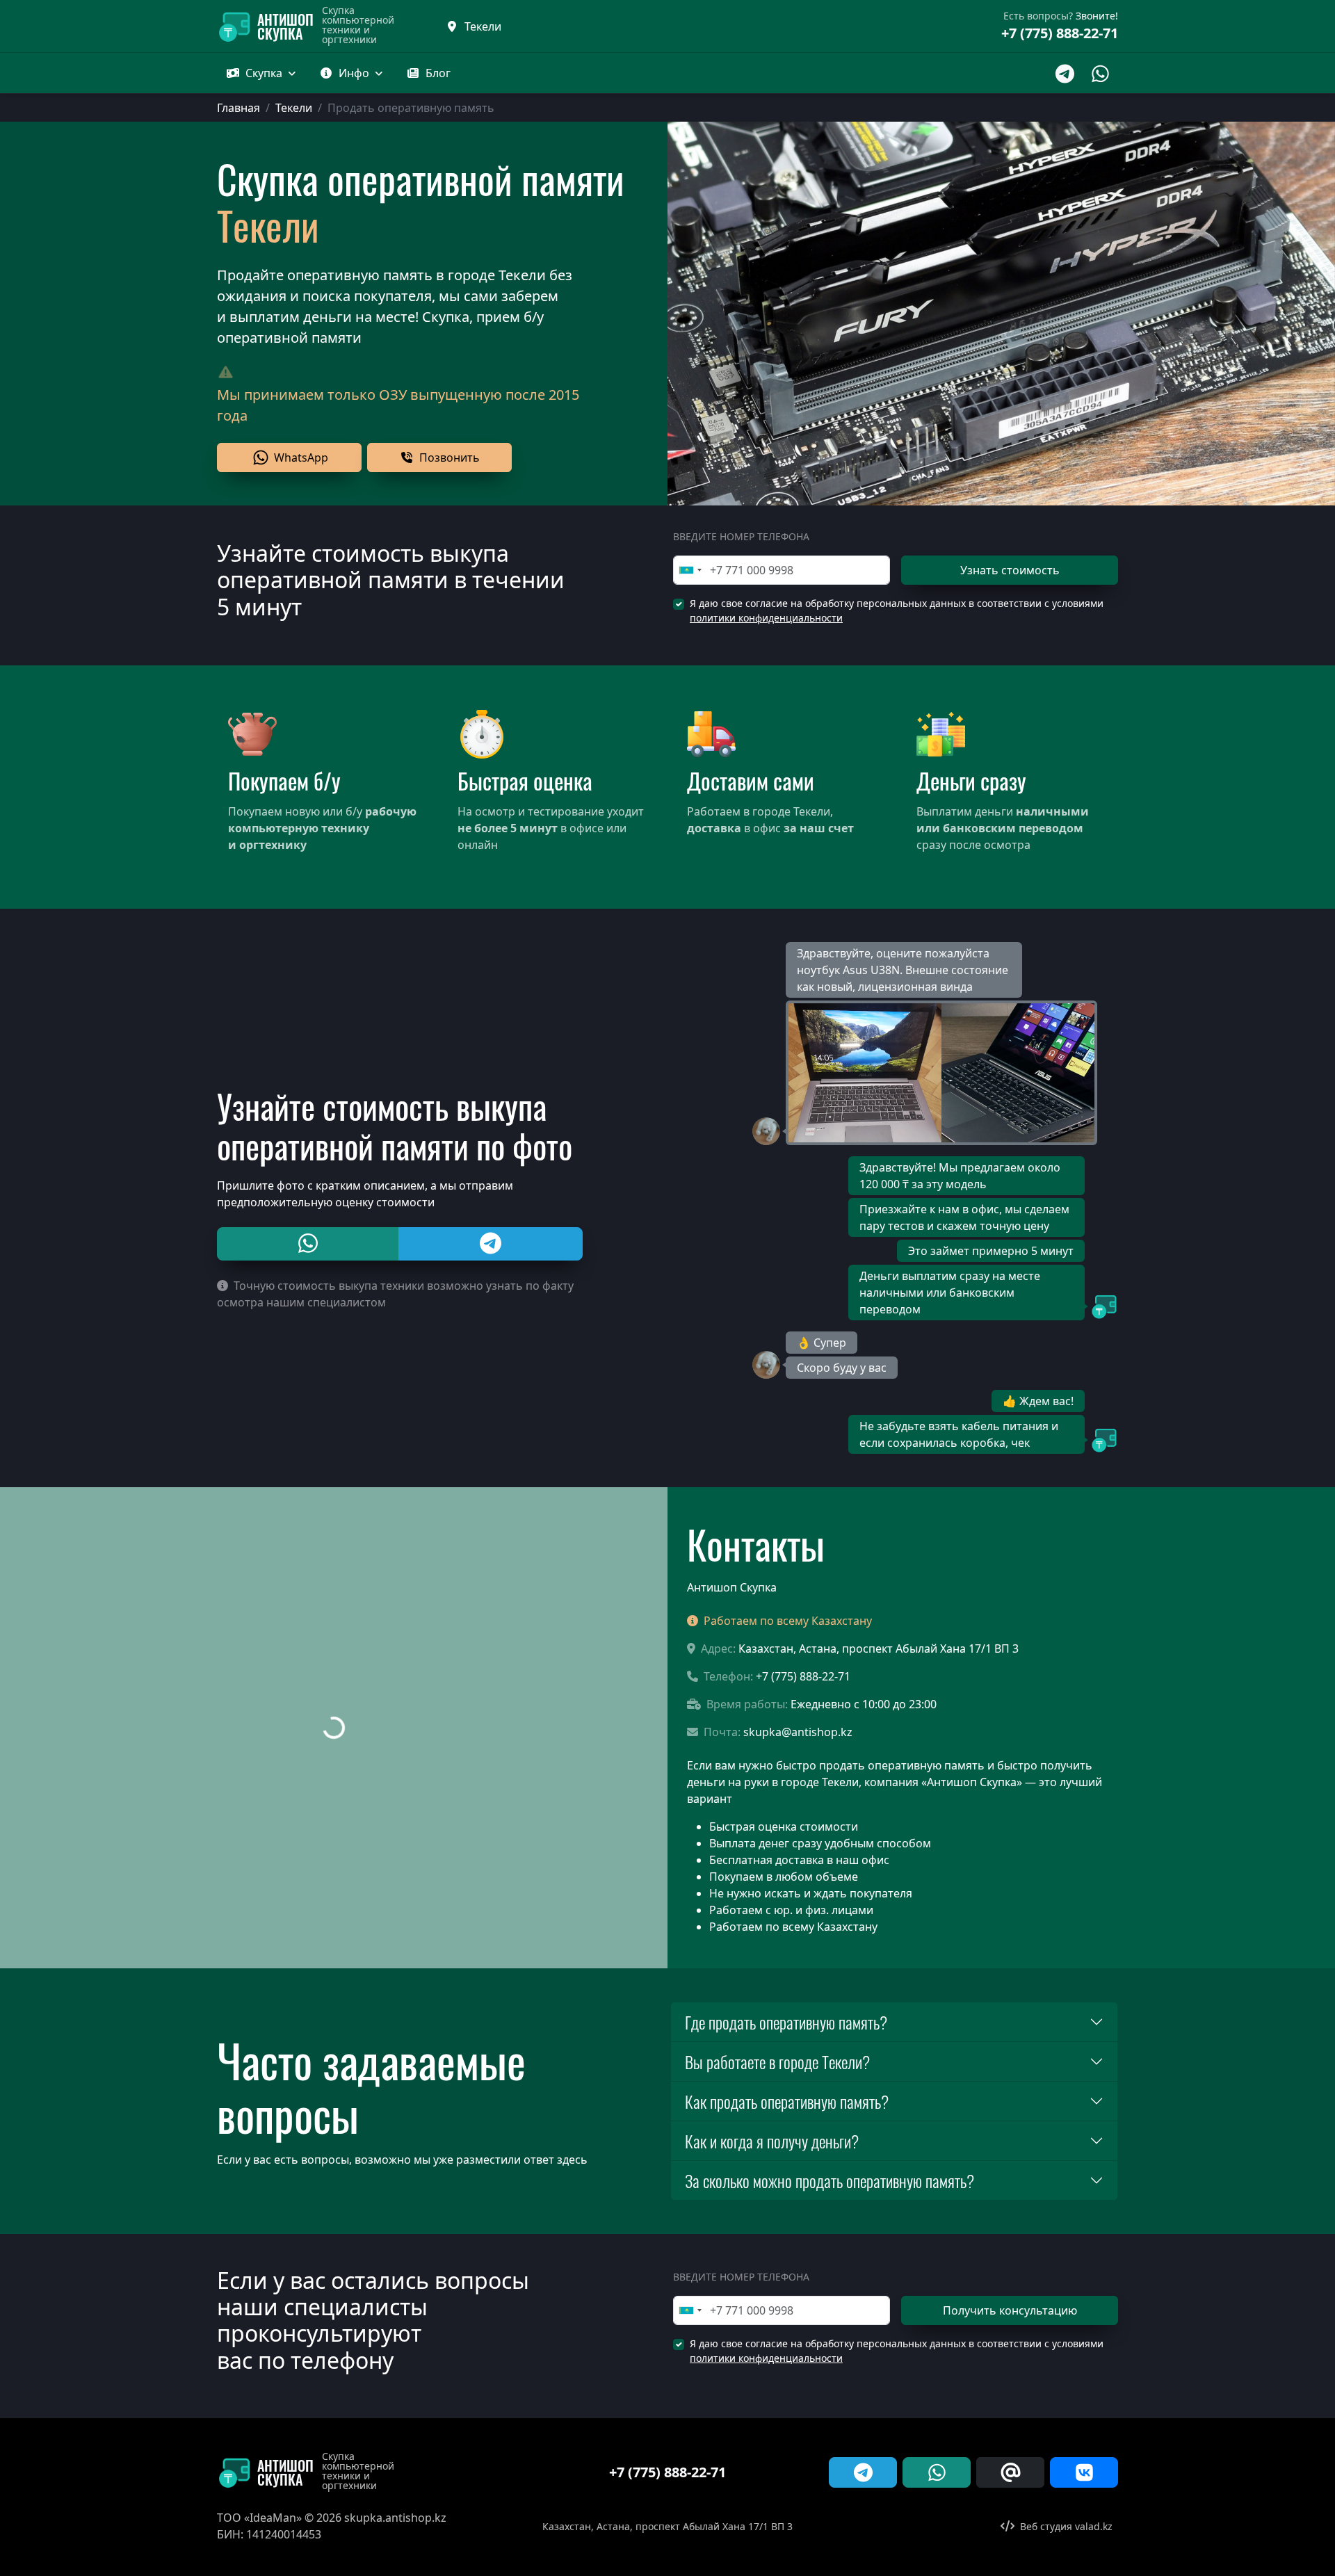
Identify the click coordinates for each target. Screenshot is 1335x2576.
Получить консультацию (1010, 2310)
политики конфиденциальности (766, 618)
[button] (428, 73)
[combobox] (690, 570)
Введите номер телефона (741, 536)
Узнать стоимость (1010, 570)
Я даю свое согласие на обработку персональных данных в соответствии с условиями (897, 610)
